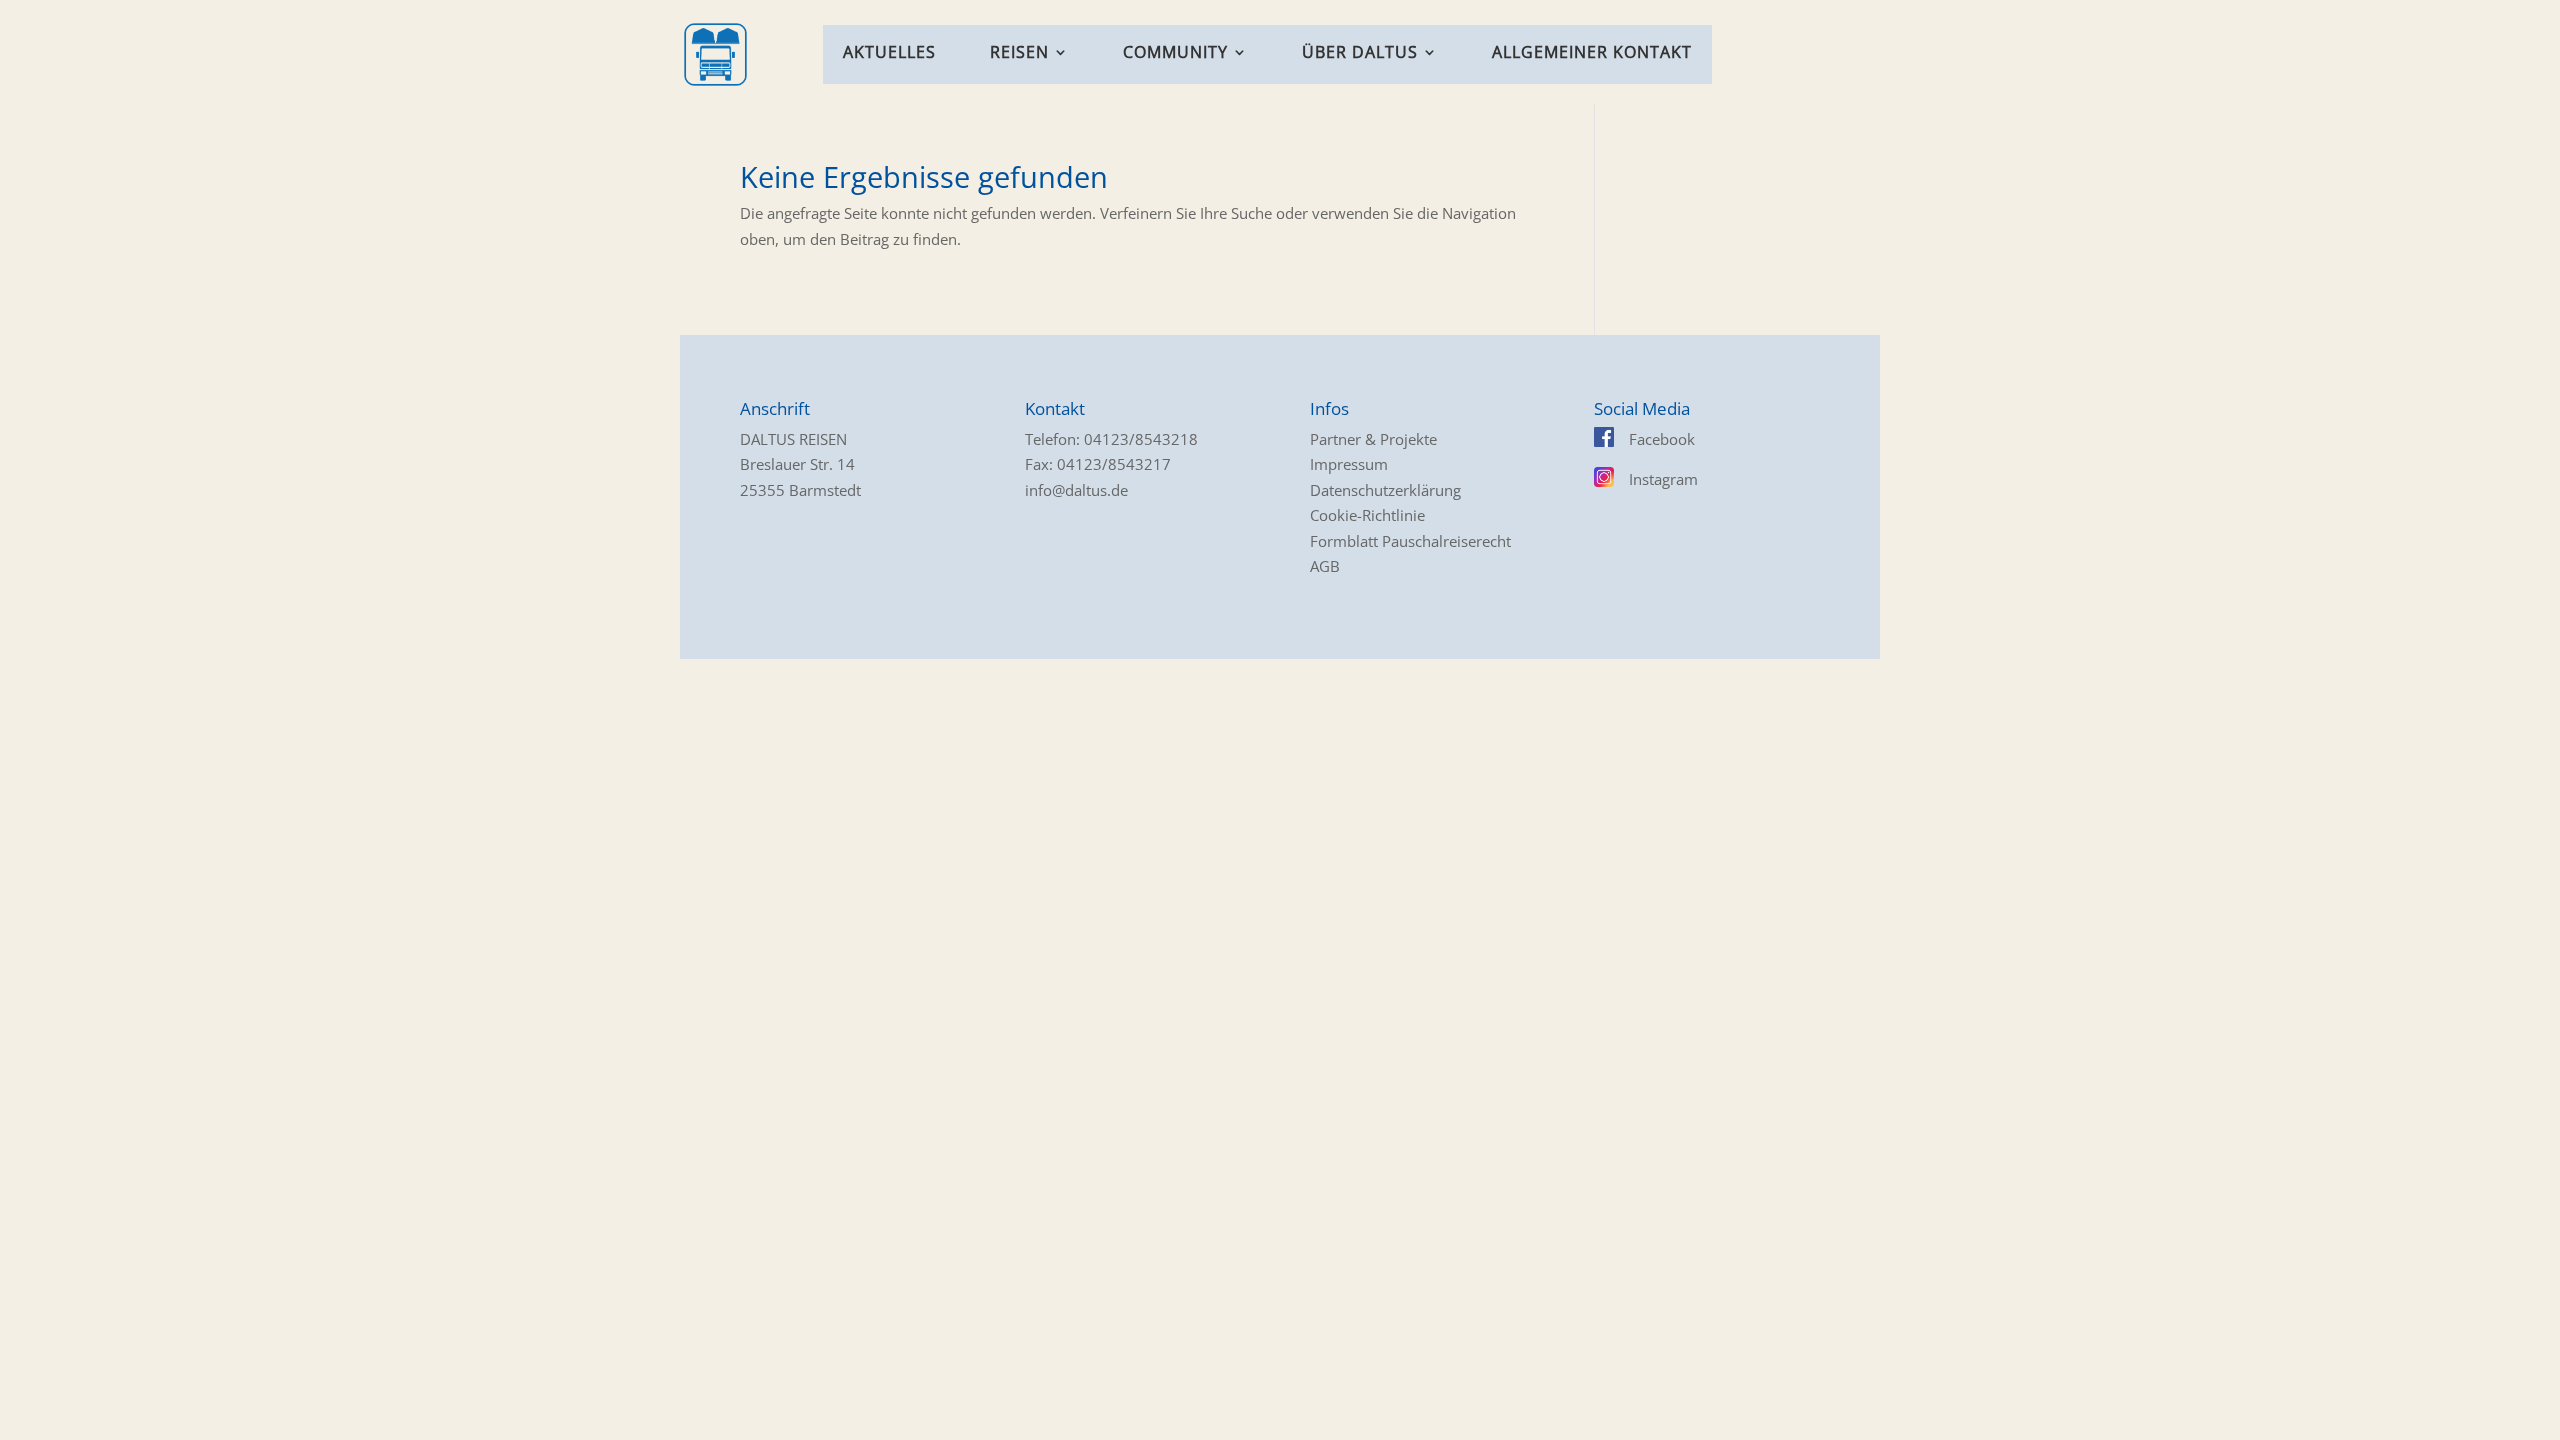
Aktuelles (889, 54)
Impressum (1349, 464)
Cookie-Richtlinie (1367, 515)
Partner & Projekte (1373, 439)
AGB (1325, 566)
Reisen (1019, 54)
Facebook (1662, 439)
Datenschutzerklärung (1385, 490)
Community (1175, 54)
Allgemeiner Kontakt (1592, 54)
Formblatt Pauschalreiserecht (1410, 541)
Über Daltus (1360, 54)
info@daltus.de (1076, 490)
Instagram (1663, 479)
